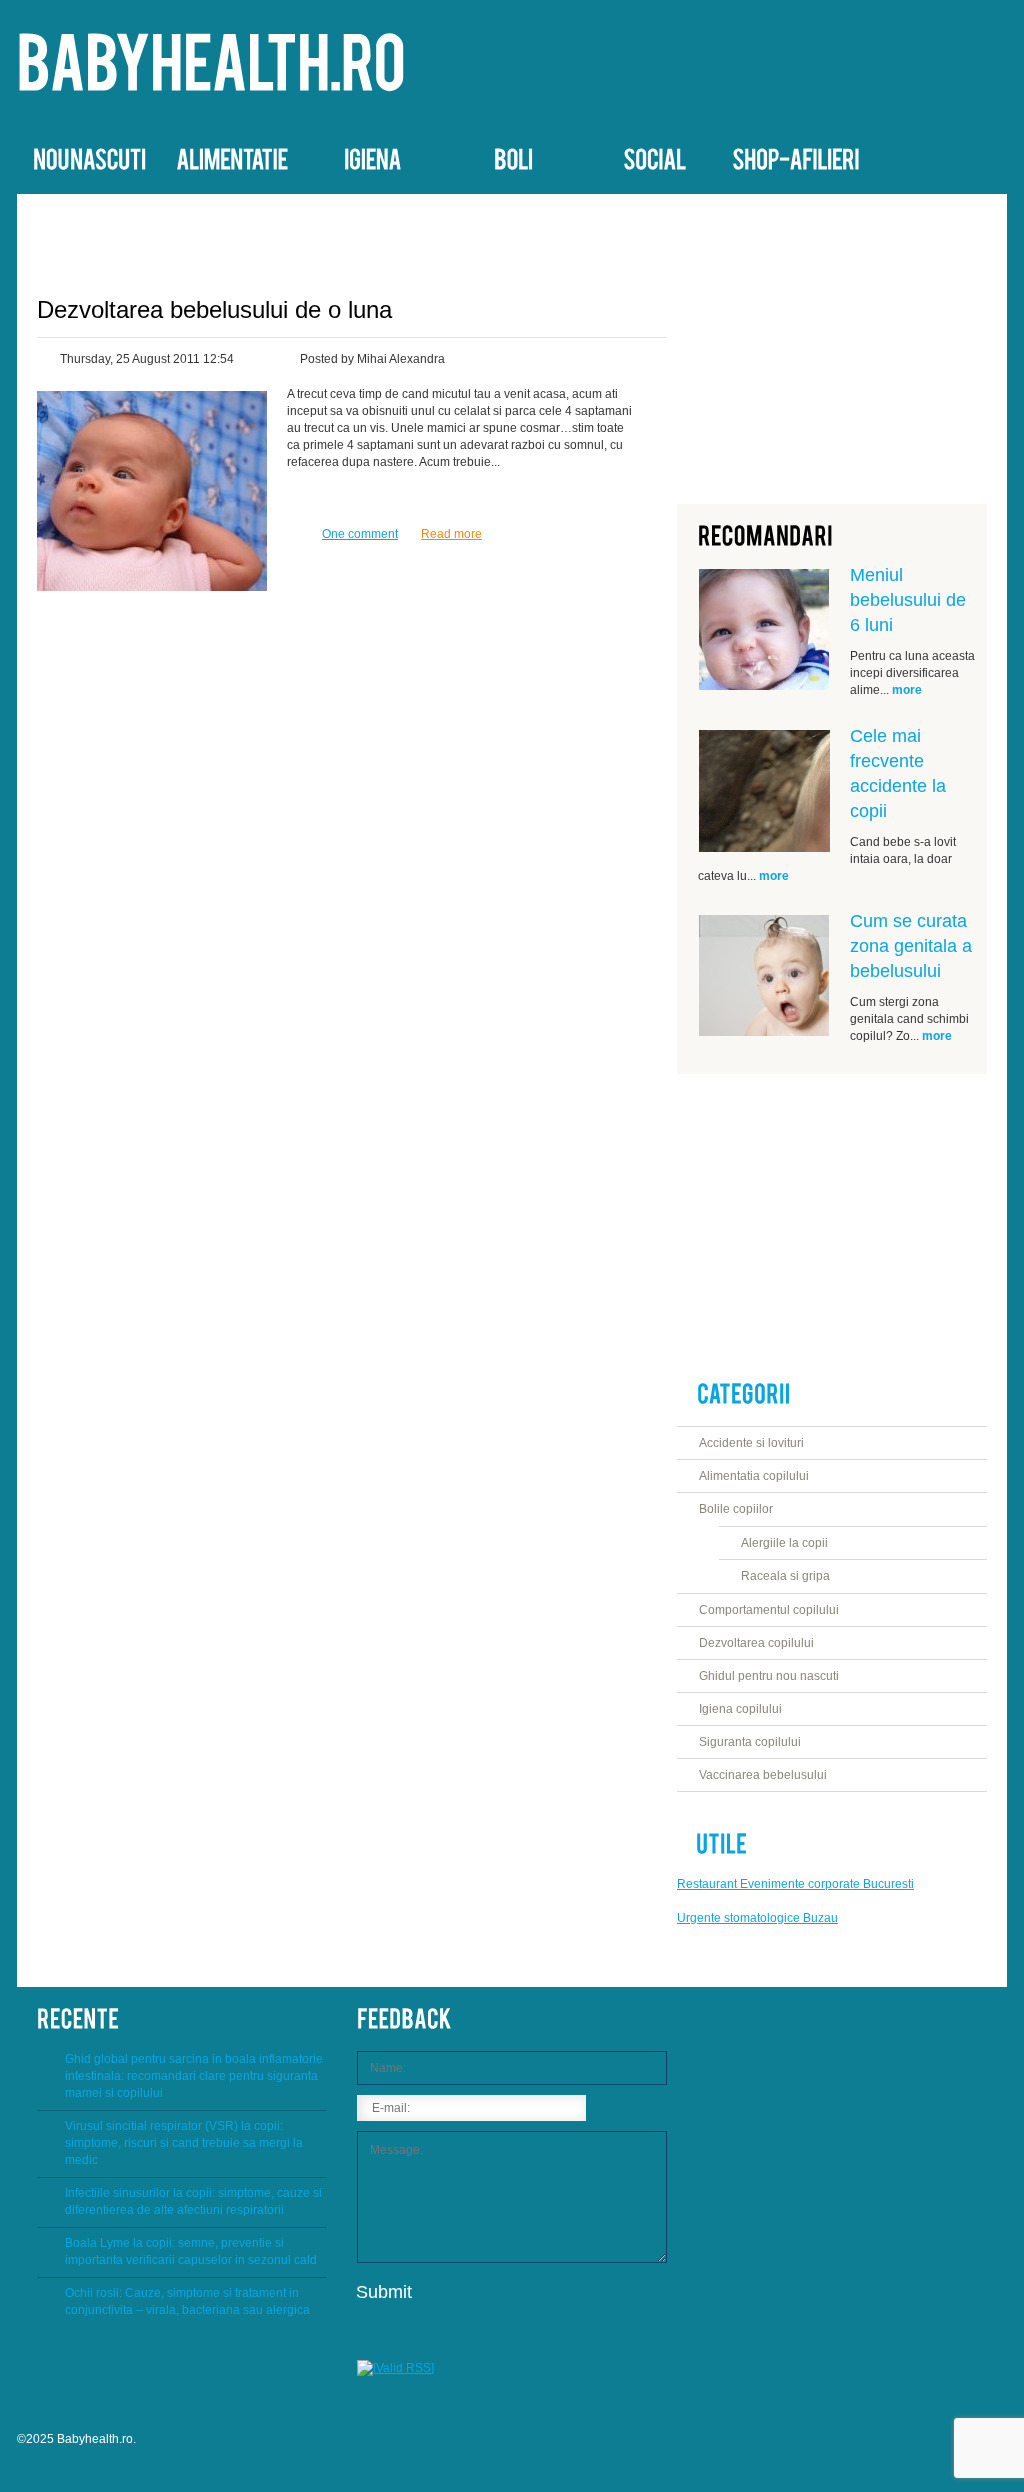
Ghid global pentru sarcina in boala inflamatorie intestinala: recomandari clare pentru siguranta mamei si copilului (194, 2076)
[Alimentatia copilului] (231, 155)
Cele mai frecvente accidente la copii (898, 773)
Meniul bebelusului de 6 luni (908, 600)
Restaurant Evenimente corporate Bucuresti (795, 1884)
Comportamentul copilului (769, 1610)
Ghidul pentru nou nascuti (769, 1676)
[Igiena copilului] (372, 155)
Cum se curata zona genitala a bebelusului (911, 946)
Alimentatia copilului (754, 1476)
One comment (360, 534)
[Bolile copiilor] (513, 155)
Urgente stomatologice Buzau (757, 1918)
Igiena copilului (740, 1709)
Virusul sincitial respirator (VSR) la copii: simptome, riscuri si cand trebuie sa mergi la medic (184, 2143)
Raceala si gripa (785, 1576)
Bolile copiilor (736, 1509)
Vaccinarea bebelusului (763, 1775)
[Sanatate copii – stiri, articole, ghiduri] (211, 65)
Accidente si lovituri (751, 1443)
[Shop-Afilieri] (795, 155)
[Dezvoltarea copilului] (654, 155)
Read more (451, 534)
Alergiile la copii (784, 1543)
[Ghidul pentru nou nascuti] (89, 155)
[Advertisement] (832, 339)
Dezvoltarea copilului (756, 1643)
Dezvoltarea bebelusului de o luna (214, 309)
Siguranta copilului (750, 1742)
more (907, 690)
